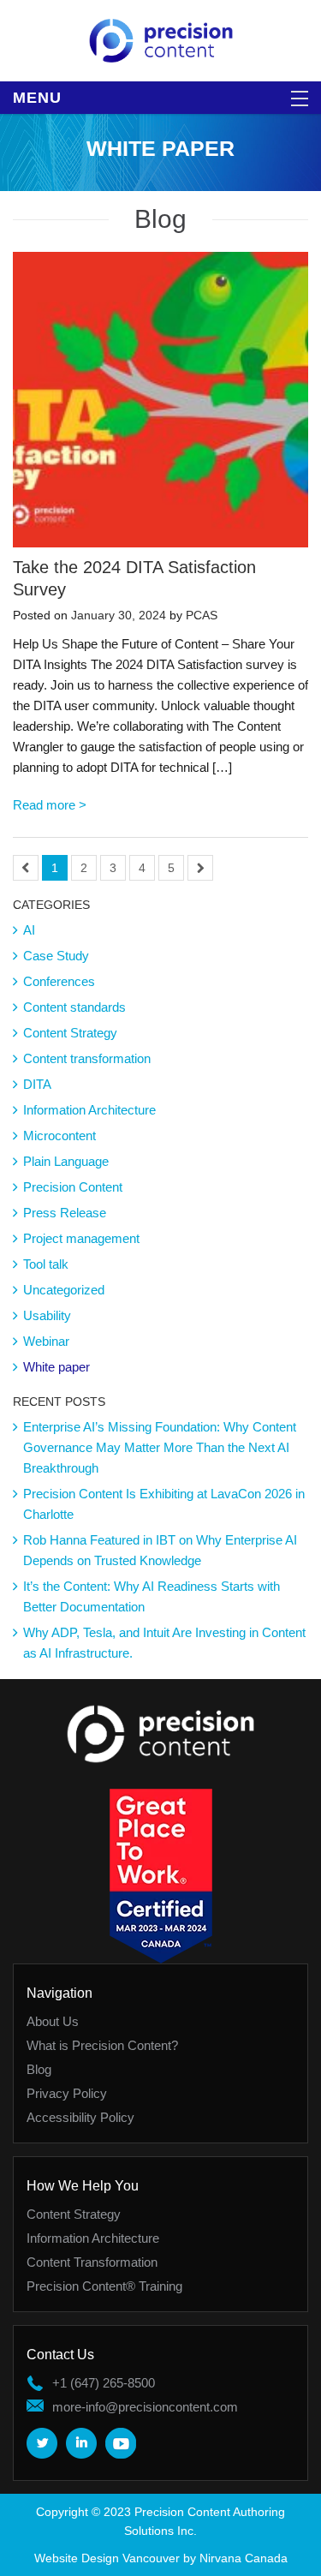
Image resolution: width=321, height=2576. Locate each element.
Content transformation (87, 1058)
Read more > (50, 805)
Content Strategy (70, 1033)
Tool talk (46, 1264)
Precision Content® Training (104, 2286)
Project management (81, 1238)
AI (29, 930)
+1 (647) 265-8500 (104, 2383)
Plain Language (66, 1161)
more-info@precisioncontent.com (145, 2407)
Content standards (74, 1007)
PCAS (202, 615)
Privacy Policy (67, 2093)
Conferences (59, 981)
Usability (47, 1315)
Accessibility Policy (80, 2117)
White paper (56, 1367)
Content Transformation (92, 2262)
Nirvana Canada (244, 2558)
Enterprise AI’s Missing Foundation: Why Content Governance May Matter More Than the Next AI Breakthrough (160, 1447)
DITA (37, 1084)
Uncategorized (64, 1290)
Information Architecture (89, 1110)
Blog (39, 2069)
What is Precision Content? (102, 2045)
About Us (53, 2021)
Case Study (56, 956)
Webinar (46, 1341)
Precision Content (73, 1187)
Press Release (65, 1213)
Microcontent (59, 1136)
